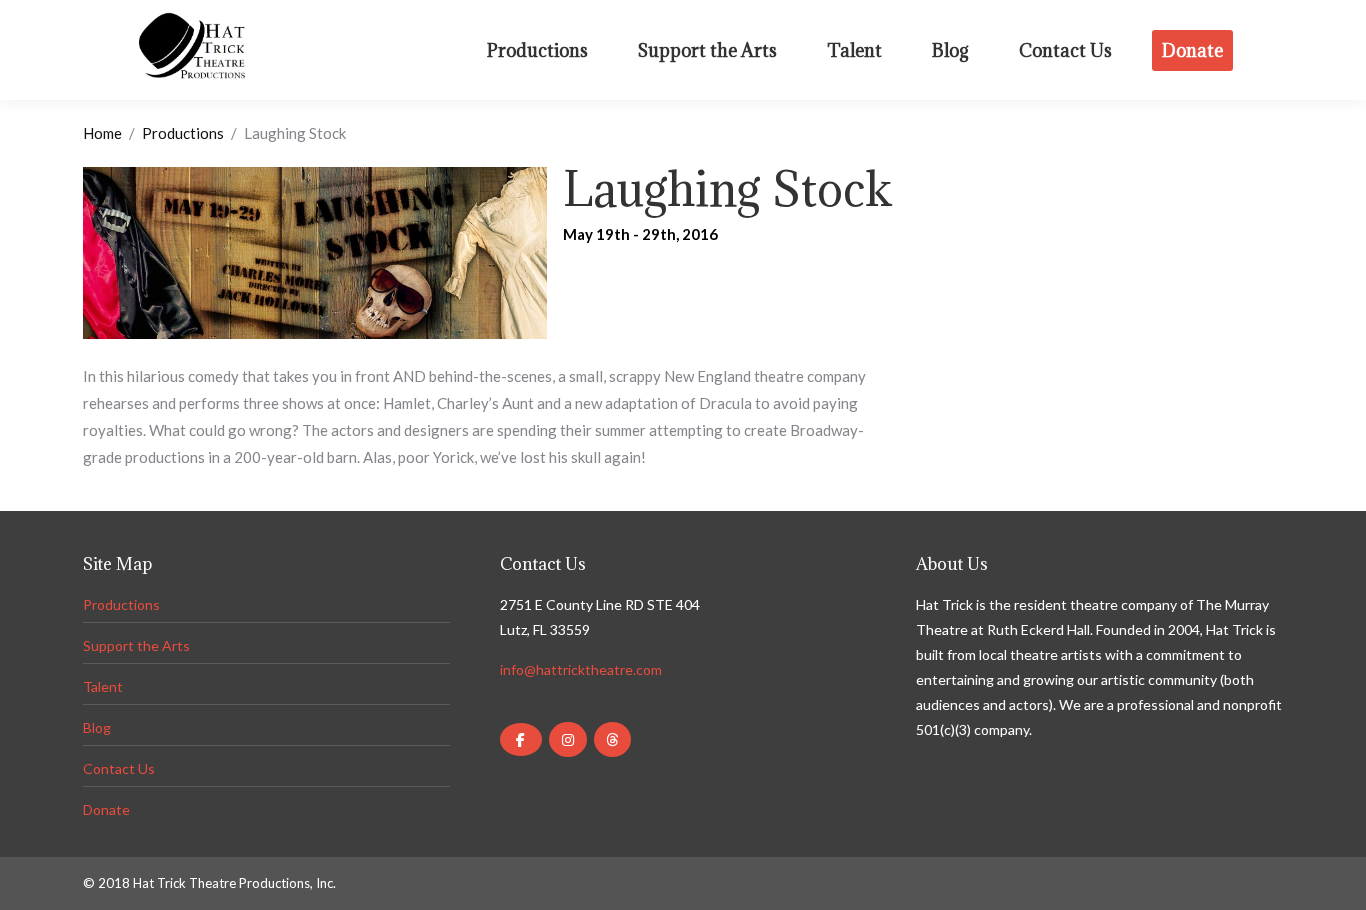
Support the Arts (136, 645)
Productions (183, 133)
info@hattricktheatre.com (581, 669)
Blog (97, 727)
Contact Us (119, 768)
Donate (106, 809)
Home (102, 133)
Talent (103, 686)
